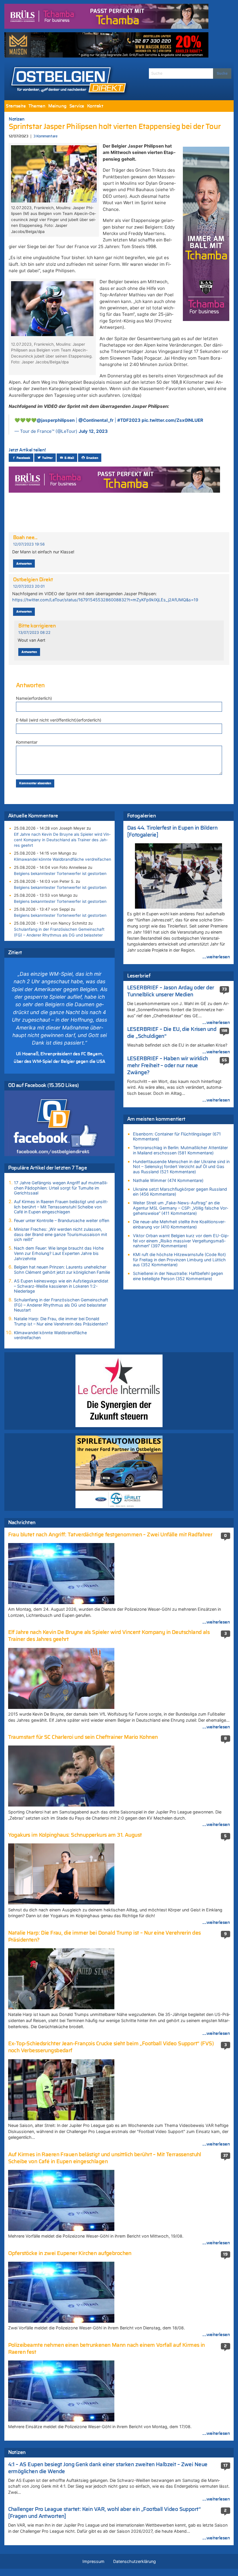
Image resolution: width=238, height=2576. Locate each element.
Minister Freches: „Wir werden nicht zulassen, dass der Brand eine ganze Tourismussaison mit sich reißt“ (61, 1234)
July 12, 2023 (93, 431)
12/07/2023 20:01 (29, 586)
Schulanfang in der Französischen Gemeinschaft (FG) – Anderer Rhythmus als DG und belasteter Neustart (59, 935)
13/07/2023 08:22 (34, 633)
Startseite (16, 106)
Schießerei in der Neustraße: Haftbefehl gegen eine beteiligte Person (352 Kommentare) (178, 1276)
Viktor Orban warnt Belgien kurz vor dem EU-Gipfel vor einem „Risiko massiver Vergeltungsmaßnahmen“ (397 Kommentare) (181, 1241)
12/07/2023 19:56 (29, 544)
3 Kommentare (45, 136)
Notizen (17, 119)
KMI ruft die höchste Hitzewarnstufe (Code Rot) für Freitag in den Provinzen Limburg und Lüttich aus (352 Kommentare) (179, 1260)
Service (77, 106)
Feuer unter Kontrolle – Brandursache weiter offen (62, 1220)
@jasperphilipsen (56, 420)
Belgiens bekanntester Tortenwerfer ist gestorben (60, 873)
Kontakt (95, 106)
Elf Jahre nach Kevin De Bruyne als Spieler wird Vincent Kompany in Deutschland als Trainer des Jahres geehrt (62, 840)
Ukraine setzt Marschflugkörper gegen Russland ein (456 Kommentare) (180, 1192)
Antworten (24, 564)
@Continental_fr (96, 420)
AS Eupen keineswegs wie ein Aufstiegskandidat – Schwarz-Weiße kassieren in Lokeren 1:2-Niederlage (61, 1286)
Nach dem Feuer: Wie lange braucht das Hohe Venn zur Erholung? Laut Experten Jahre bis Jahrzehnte (59, 1253)
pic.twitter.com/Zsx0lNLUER (172, 420)
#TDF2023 (129, 420)
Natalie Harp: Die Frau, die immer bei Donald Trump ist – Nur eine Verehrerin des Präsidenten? (61, 1321)
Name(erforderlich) (34, 698)
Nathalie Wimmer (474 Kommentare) (168, 1180)
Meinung (57, 106)
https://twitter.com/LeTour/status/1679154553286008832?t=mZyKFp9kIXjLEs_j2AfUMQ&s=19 (105, 600)
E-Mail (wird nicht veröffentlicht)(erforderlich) (59, 720)
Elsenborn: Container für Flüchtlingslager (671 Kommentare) (177, 1137)
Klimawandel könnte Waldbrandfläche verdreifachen (63, 859)
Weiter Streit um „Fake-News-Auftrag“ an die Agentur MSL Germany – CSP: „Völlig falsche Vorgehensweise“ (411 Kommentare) (181, 1208)
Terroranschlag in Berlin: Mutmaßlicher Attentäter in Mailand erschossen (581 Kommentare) (180, 1150)
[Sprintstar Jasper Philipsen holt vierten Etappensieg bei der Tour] (54, 173)
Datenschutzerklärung (135, 2561)
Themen (37, 106)
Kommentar (27, 742)
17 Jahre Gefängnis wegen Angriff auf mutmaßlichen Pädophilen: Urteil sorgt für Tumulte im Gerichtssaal (61, 1188)
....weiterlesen (216, 957)
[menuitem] (16, 106)
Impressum (93, 2561)
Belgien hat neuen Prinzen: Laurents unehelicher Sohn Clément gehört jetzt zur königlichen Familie (62, 1270)
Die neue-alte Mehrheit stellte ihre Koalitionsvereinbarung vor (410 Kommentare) (179, 1224)
